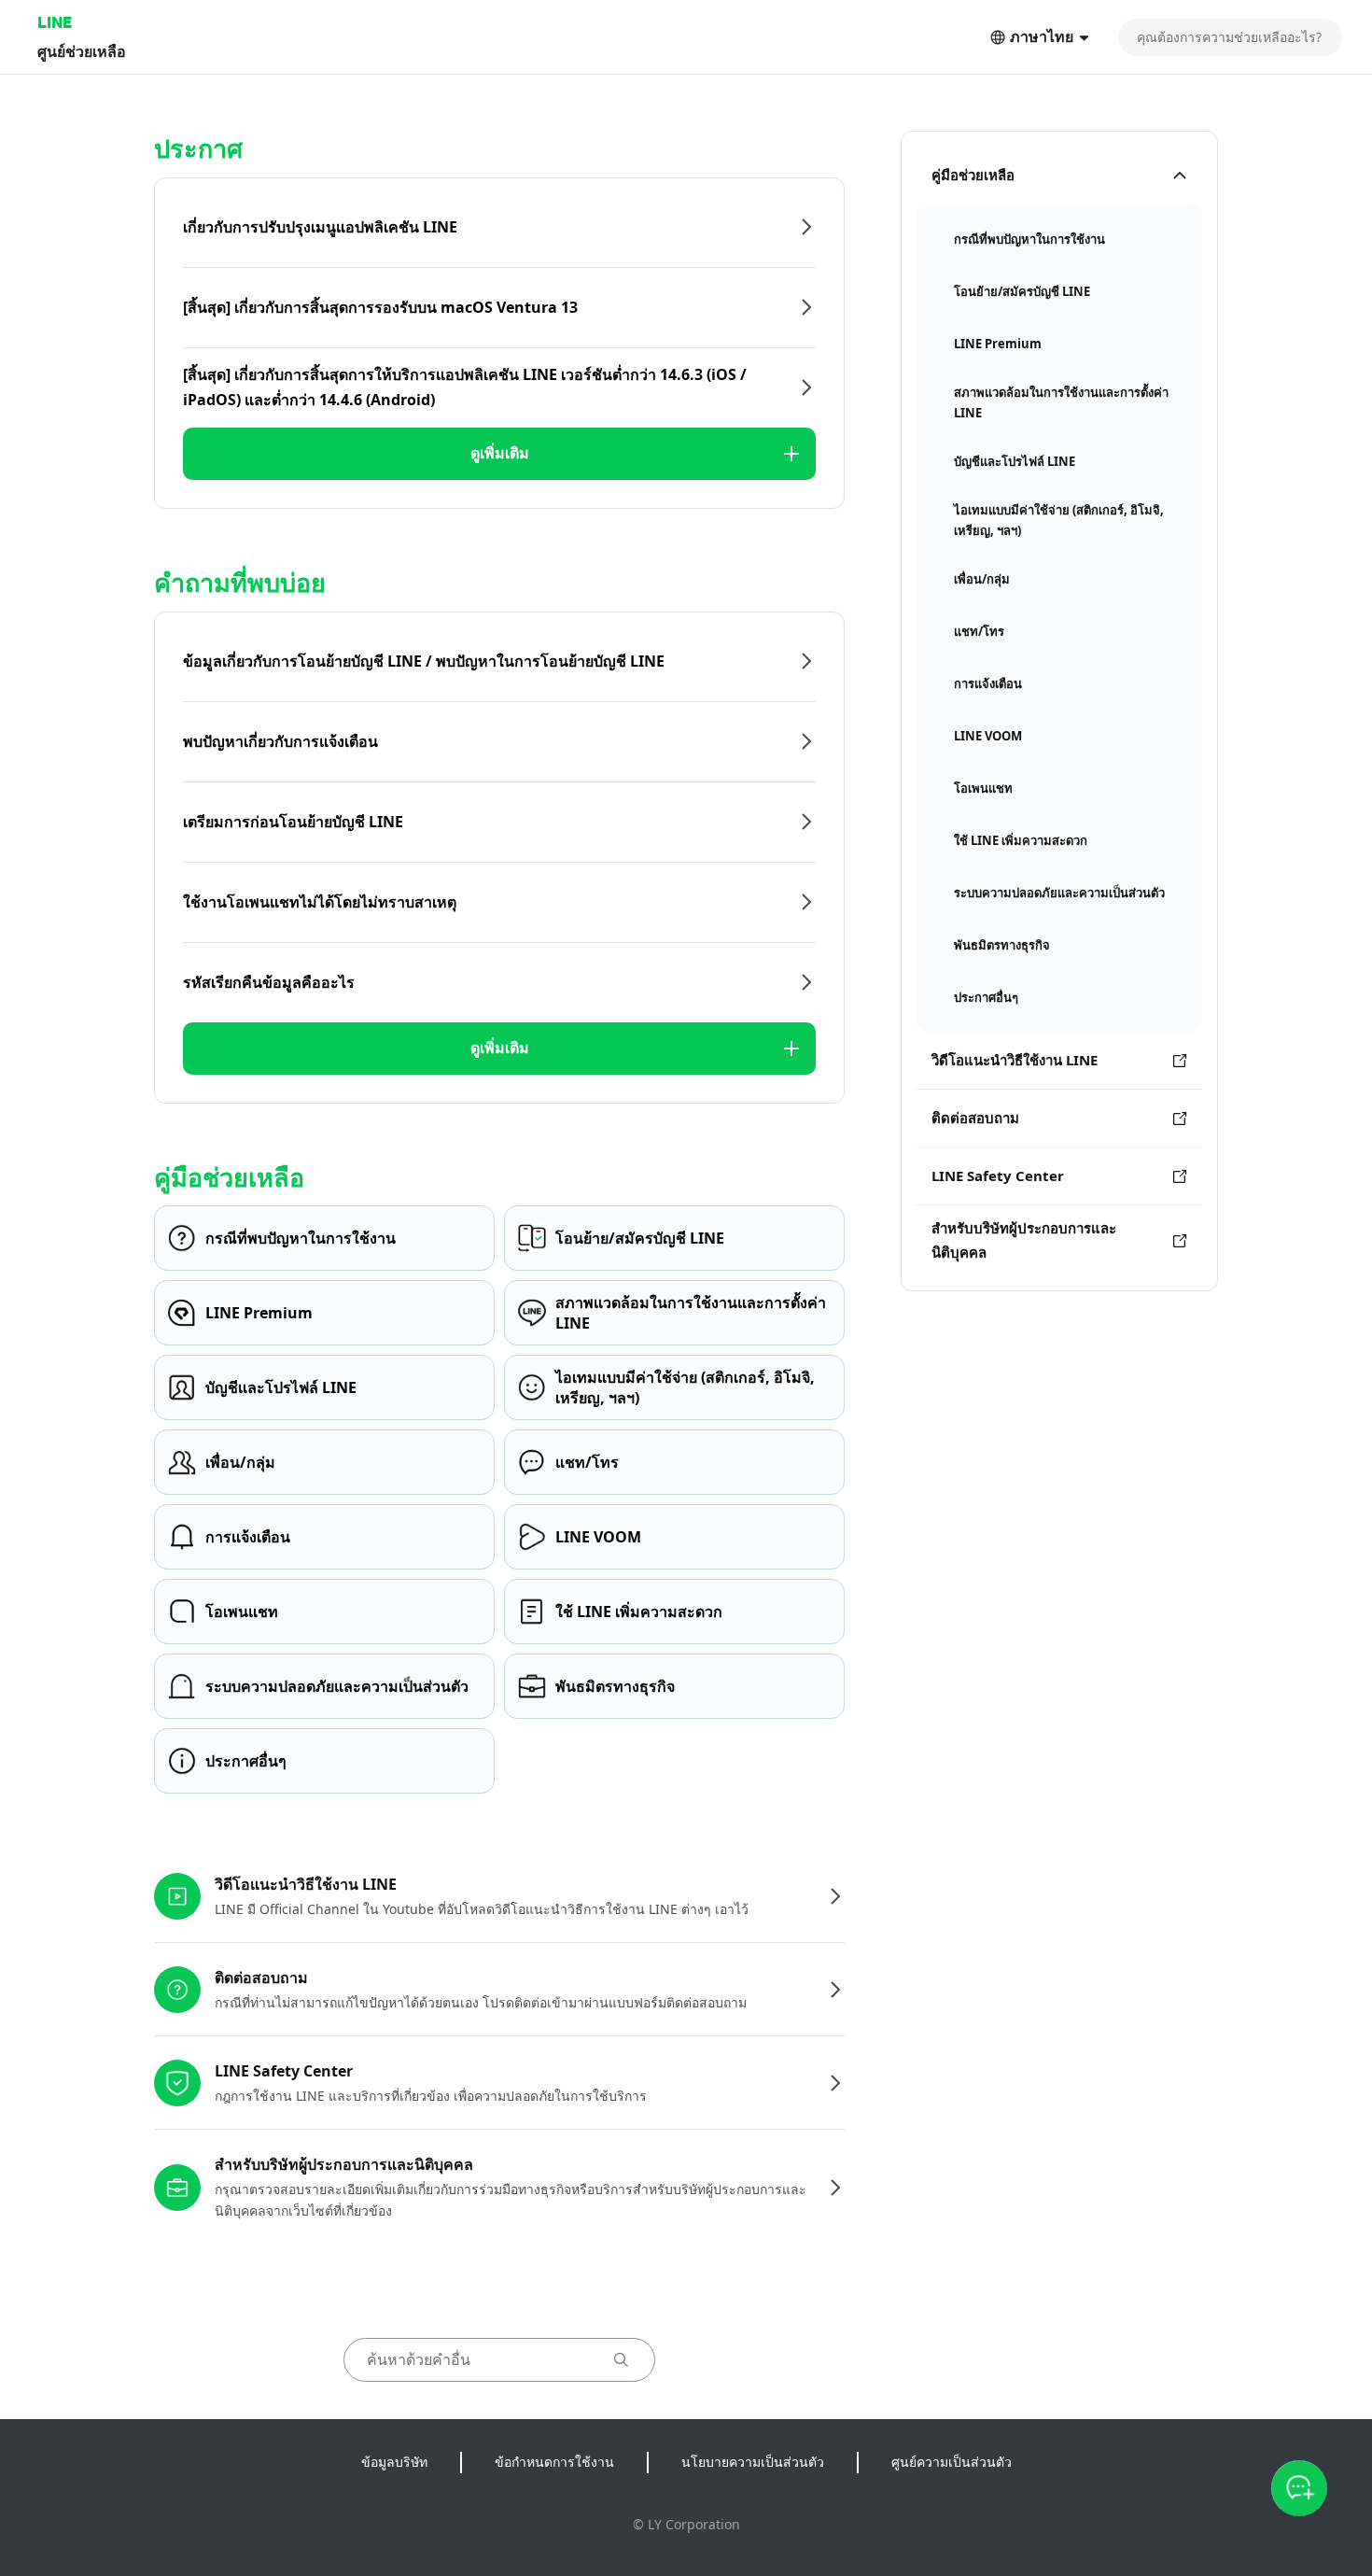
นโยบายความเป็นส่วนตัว (753, 2462)
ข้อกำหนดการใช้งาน (554, 2462)
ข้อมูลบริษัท (394, 2462)
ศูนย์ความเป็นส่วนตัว (952, 2462)
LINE (55, 22)
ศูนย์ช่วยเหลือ (82, 51)
